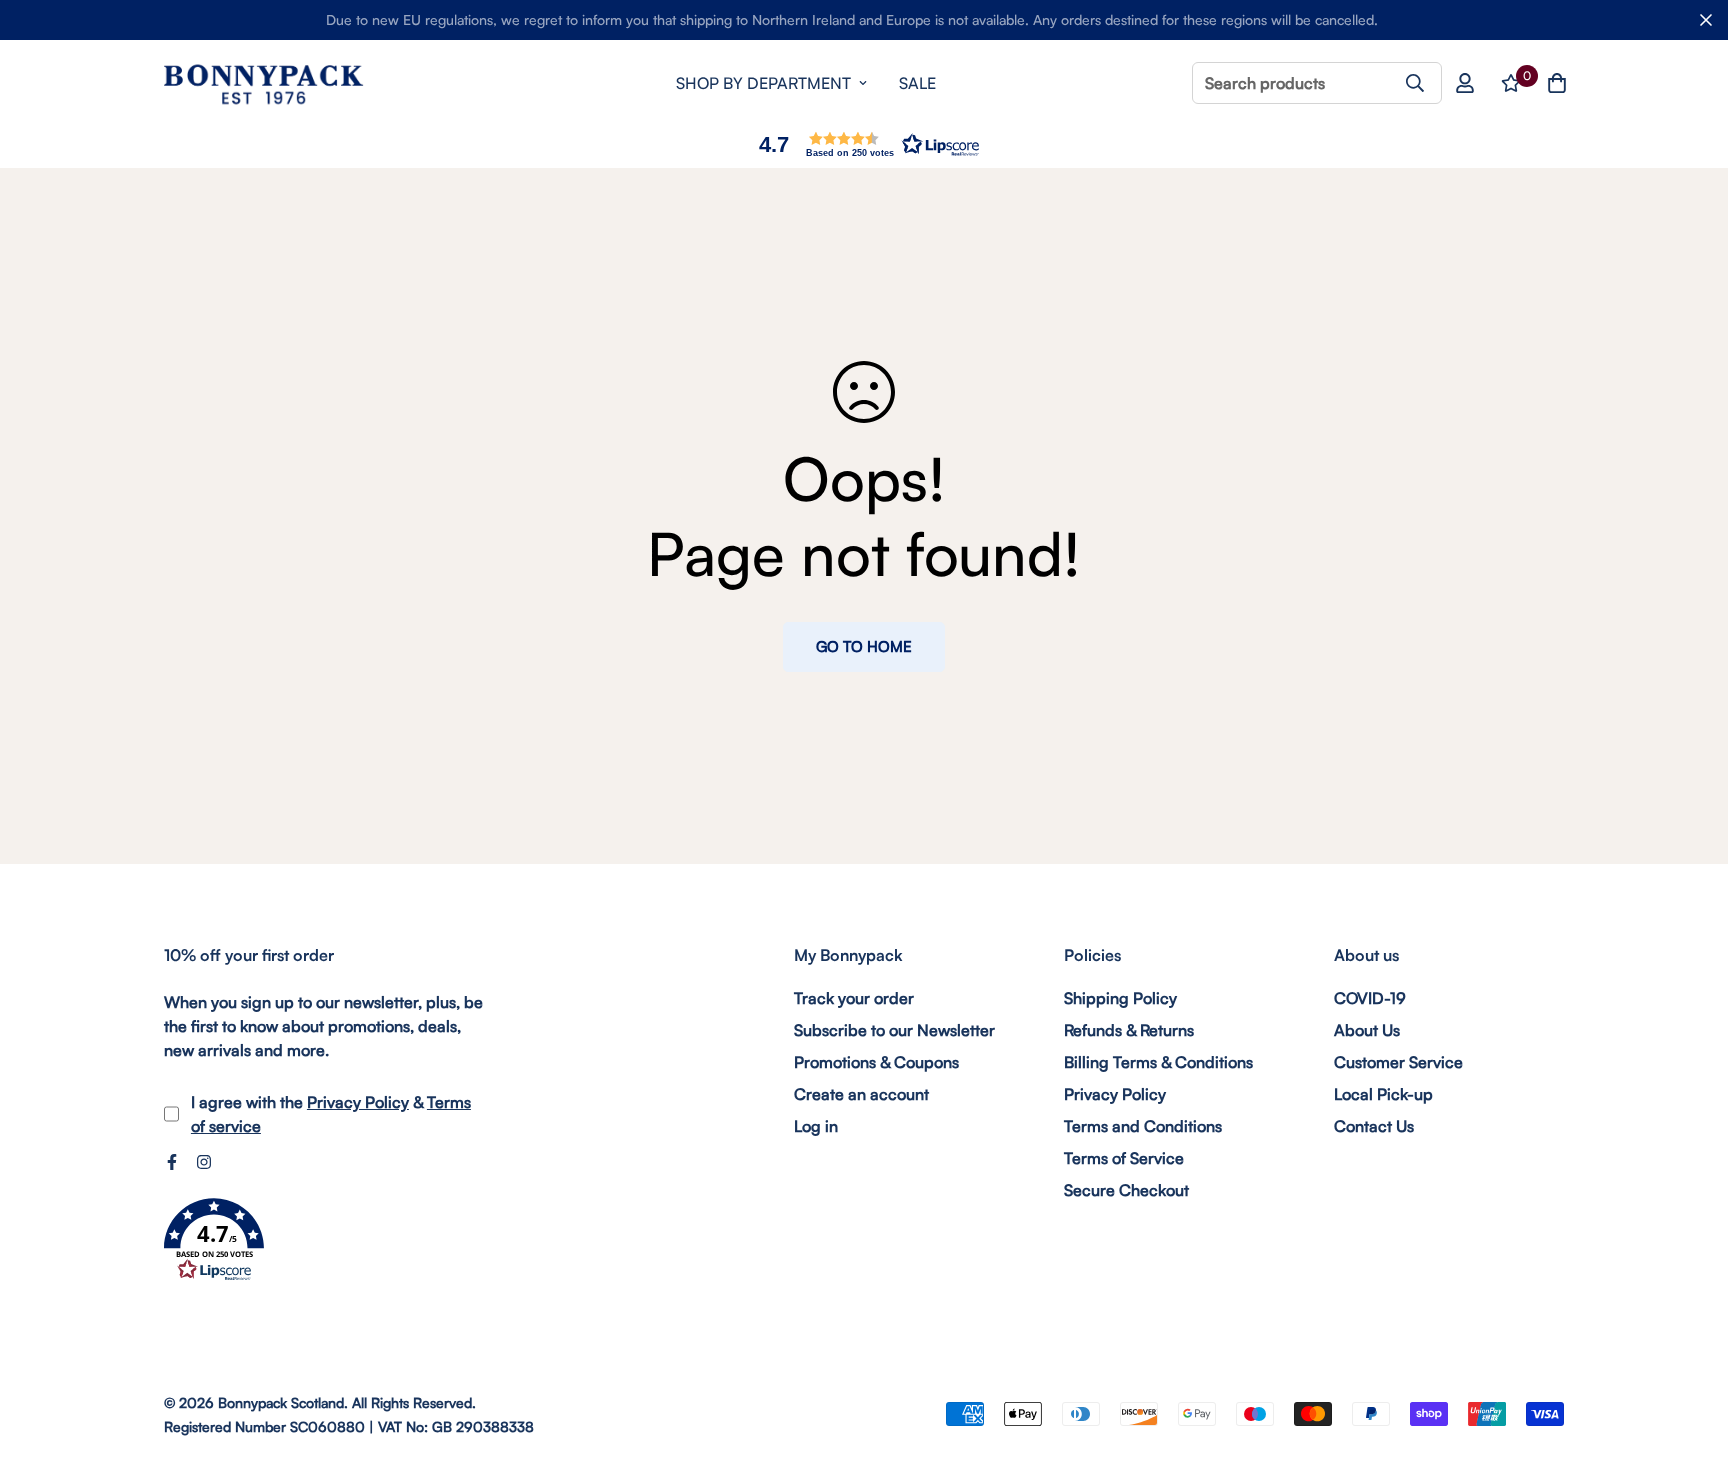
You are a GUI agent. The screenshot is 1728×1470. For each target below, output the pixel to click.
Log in (816, 1126)
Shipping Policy (1120, 998)
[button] (864, 144)
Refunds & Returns (1129, 1030)
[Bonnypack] (264, 83)
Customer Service (1398, 1062)
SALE (917, 83)
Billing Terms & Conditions (1158, 1062)
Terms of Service (1124, 1158)
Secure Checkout (1126, 1190)
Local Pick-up (1383, 1094)
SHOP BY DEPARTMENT (763, 83)
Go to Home (864, 646)
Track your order (854, 998)
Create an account (861, 1094)
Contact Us (1374, 1126)
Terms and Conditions (1143, 1126)
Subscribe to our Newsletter (894, 1030)
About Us (1367, 1030)
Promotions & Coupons (876, 1062)
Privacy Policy (358, 1102)
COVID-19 (1370, 998)
